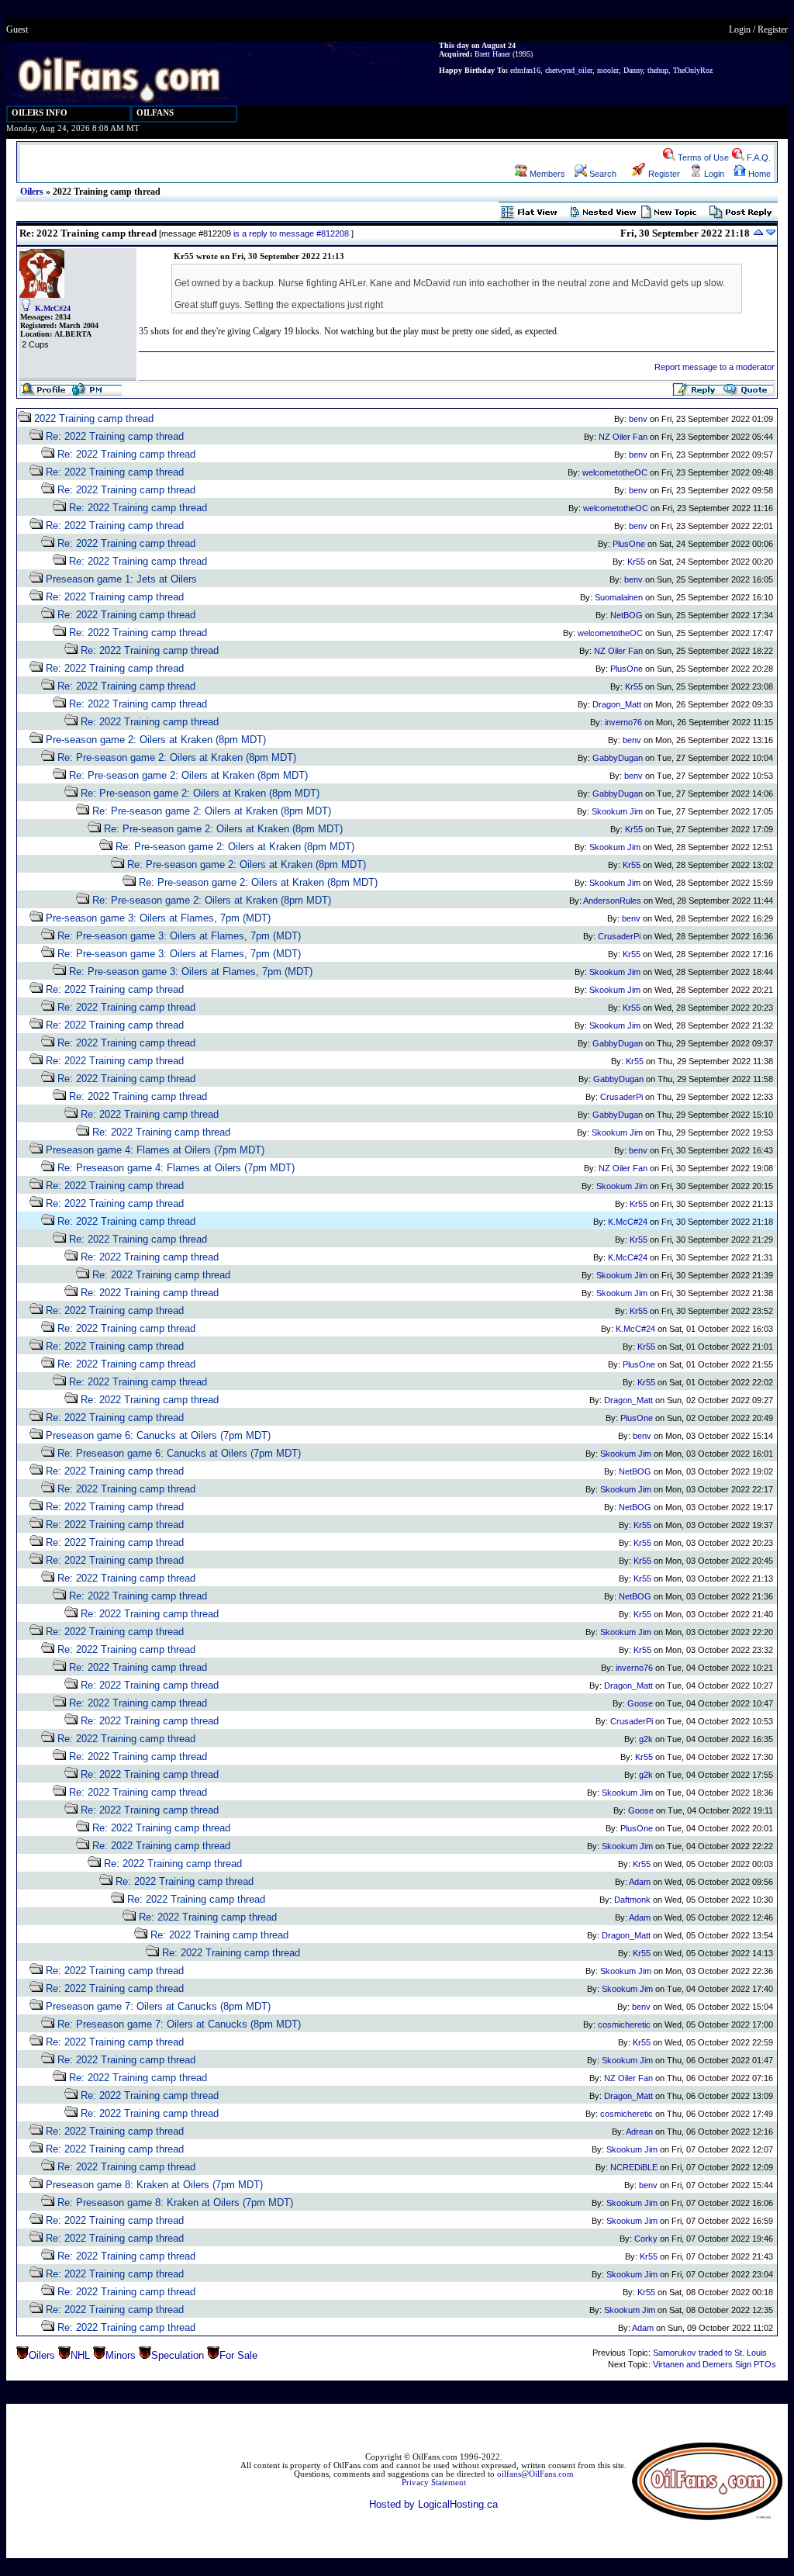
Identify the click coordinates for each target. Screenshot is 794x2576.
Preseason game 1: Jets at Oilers (121, 579)
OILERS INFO (40, 113)
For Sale (238, 2355)
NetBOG (627, 615)
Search (602, 174)
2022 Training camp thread (94, 418)
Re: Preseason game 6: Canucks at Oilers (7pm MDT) (179, 1453)
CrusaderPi (619, 936)
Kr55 (636, 562)
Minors (121, 2355)
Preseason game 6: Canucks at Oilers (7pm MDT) (158, 1435)
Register (773, 29)
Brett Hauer (492, 54)
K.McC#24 (53, 308)
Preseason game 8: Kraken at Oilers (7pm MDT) (154, 2185)
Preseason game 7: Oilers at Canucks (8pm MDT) (158, 2006)
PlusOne (629, 544)
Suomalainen (619, 597)
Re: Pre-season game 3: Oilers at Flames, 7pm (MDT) (179, 936)
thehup (658, 70)
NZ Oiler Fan (623, 437)
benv (638, 419)
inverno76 (623, 722)
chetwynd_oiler (569, 70)
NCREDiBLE (634, 2167)
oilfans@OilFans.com (535, 2474)
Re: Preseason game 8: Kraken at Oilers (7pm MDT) (175, 2203)
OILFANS (155, 113)
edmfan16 (525, 70)
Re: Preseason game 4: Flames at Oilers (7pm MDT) (176, 1168)
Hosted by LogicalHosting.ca (433, 2504)
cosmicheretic (624, 2024)
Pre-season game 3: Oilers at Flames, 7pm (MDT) (158, 918)
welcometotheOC (615, 472)
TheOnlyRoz (693, 70)
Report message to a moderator (715, 367)
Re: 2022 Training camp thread (115, 436)
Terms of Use (702, 157)
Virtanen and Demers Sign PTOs (715, 2364)
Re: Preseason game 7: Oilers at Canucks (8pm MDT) (179, 2024)
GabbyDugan (618, 758)
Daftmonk (632, 1900)
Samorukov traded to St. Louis (710, 2353)
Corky (646, 2239)
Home (758, 174)
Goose (640, 1703)
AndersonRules (612, 901)
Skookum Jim (617, 811)
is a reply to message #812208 (291, 233)
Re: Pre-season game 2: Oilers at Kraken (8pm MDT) (177, 757)
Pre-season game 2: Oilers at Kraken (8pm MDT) (156, 740)
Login (740, 29)
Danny (633, 70)
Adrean (639, 2132)
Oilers (32, 192)
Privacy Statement (434, 2483)
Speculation (178, 2355)
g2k (646, 1739)
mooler (608, 70)
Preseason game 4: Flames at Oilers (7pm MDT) (155, 1150)
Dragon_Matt (617, 704)
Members (546, 174)
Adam (640, 1882)
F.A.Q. (758, 157)
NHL (80, 2355)
